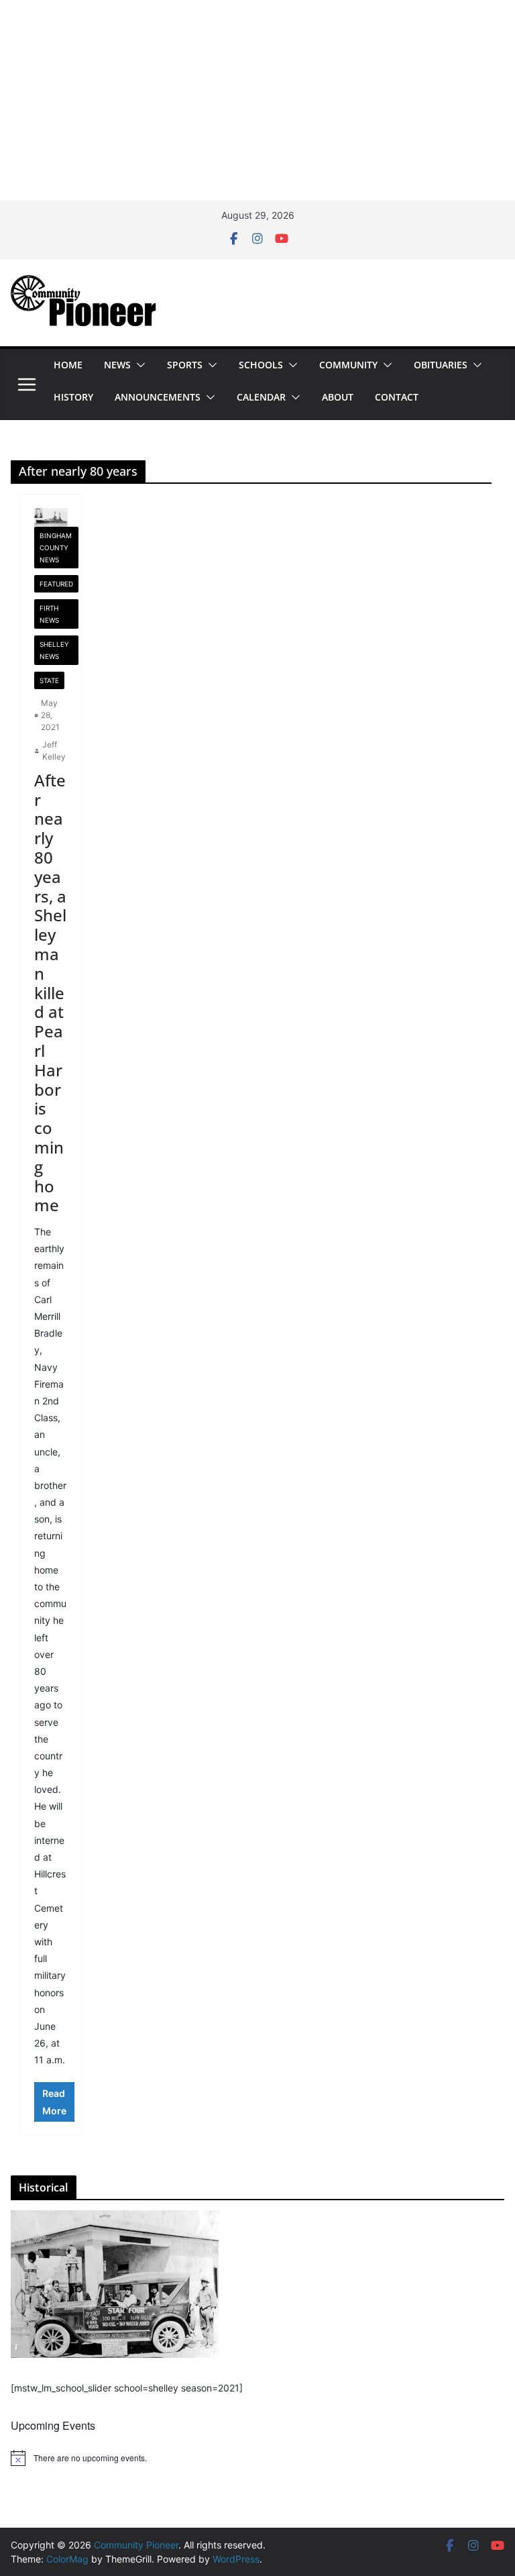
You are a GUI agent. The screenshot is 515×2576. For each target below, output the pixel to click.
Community (348, 365)
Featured (56, 584)
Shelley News (54, 650)
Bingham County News (56, 548)
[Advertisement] (257, 101)
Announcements (158, 397)
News (117, 365)
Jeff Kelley (54, 751)
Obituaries (441, 365)
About (338, 397)
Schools (261, 365)
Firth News (49, 614)
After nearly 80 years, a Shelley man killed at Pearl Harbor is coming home (50, 993)
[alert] (257, 2458)
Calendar (261, 397)
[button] (138, 365)
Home (68, 365)
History (73, 397)
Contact (397, 397)
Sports (185, 365)
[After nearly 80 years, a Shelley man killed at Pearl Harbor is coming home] (51, 517)
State (49, 680)
